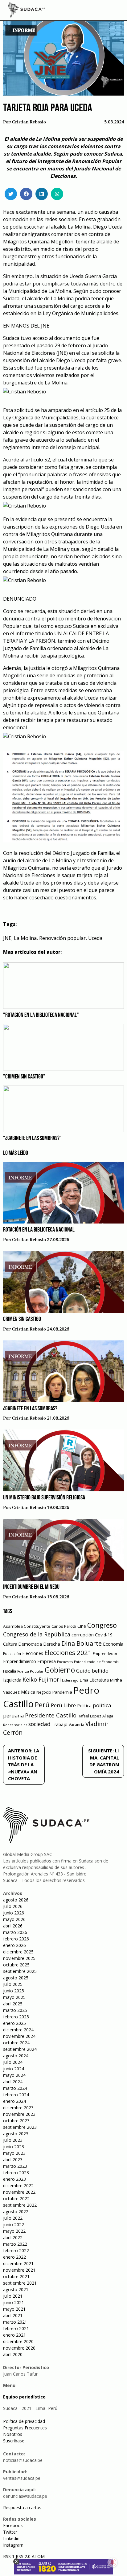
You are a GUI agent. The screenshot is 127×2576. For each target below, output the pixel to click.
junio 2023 (14, 2147)
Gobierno (60, 1670)
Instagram (13, 2545)
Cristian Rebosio (29, 122)
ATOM (38, 2556)
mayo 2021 (14, 2309)
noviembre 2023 (19, 2114)
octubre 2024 (16, 2043)
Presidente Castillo (51, 1715)
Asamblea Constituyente (27, 1626)
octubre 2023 (16, 2121)
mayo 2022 (14, 2231)
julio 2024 (13, 2062)
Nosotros (13, 2434)
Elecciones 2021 (68, 1652)
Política (84, 1706)
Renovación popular (62, 938)
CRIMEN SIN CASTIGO (22, 1319)
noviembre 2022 (19, 2192)
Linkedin (11, 2538)
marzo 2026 (15, 1932)
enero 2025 (14, 2023)
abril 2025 (13, 2004)
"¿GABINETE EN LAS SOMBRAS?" (32, 1138)
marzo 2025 (15, 2010)
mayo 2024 (14, 2075)
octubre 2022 (16, 2199)
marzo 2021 (15, 2322)
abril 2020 (13, 2354)
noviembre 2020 (19, 2348)
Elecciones (33, 1653)
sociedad (39, 1724)
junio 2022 (14, 2225)
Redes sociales (15, 1725)
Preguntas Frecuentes (25, 2428)
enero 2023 (14, 2179)
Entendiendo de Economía (96, 1662)
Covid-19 (104, 1635)
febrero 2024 (16, 2095)
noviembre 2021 (19, 2270)
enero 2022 (14, 2257)
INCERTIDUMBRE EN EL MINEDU (31, 1587)
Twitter (10, 2532)
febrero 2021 (16, 2328)
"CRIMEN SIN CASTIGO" (24, 1077)
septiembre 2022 (20, 2205)
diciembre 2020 (18, 2341)
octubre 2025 (16, 1965)
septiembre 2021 (20, 2283)
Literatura (99, 1680)
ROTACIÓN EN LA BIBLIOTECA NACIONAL (39, 1230)
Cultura (10, 1644)
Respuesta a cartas (22, 2507)
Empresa (47, 1661)
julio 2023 (13, 2140)
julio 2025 (13, 1984)
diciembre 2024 (18, 2030)
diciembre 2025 (18, 1952)
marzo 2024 (15, 2088)
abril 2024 (13, 2082)
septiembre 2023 (20, 2127)
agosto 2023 (16, 2134)
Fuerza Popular (30, 1671)
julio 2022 (13, 2218)
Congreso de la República (37, 1634)
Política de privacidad (24, 2421)
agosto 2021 (16, 2289)
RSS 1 (9, 2556)
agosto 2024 (16, 2056)
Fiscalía (10, 1671)
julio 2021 (13, 2296)
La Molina (25, 938)
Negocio (44, 1692)
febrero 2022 (16, 2250)
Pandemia (62, 1692)
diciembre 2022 (18, 2186)
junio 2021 (14, 2302)
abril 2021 (13, 2315)
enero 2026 (14, 1945)
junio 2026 (14, 1913)
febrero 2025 (16, 2017)
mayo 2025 (14, 1997)
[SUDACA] (26, 11)
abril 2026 (13, 1926)
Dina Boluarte (82, 1643)
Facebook (13, 2525)
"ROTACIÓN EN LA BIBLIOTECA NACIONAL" (41, 1015)
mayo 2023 (14, 2153)
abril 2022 (13, 2237)
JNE (7, 938)
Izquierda (12, 1680)
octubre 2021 (16, 2276)
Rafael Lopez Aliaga (95, 1716)
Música (28, 1692)
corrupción (83, 1635)
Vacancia (76, 1725)
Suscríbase (14, 2441)
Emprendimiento (20, 1661)
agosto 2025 (16, 1978)
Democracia (30, 1644)
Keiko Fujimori (42, 1679)
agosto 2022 (16, 2212)
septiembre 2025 (20, 1971)
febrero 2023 (16, 2173)
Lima (84, 1680)
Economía (113, 1644)
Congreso (102, 1625)
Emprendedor (105, 1653)
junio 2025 (14, 1991)
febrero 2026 (16, 1939)
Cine (82, 1626)
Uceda (95, 938)
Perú (42, 1705)
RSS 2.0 (23, 2556)
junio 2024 (14, 2069)
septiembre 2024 (20, 2049)
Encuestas (65, 1662)
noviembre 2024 (19, 2036)
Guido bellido (92, 1671)
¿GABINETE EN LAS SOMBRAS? (30, 1409)
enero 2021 (14, 2335)
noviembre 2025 (19, 1958)
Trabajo (60, 1724)
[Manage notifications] (113, 2562)
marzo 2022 (15, 2244)
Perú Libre (63, 1705)
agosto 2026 (16, 1900)
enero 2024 (14, 2101)
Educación (12, 1654)
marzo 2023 (15, 2166)
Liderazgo (70, 1680)
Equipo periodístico (24, 2397)
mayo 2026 (14, 1919)
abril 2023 (13, 2160)
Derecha (52, 1644)
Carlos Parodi (64, 1626)
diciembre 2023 (18, 2108)
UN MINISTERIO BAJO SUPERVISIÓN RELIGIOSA (44, 1498)
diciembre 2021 (18, 2263)
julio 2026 (13, 1906)
